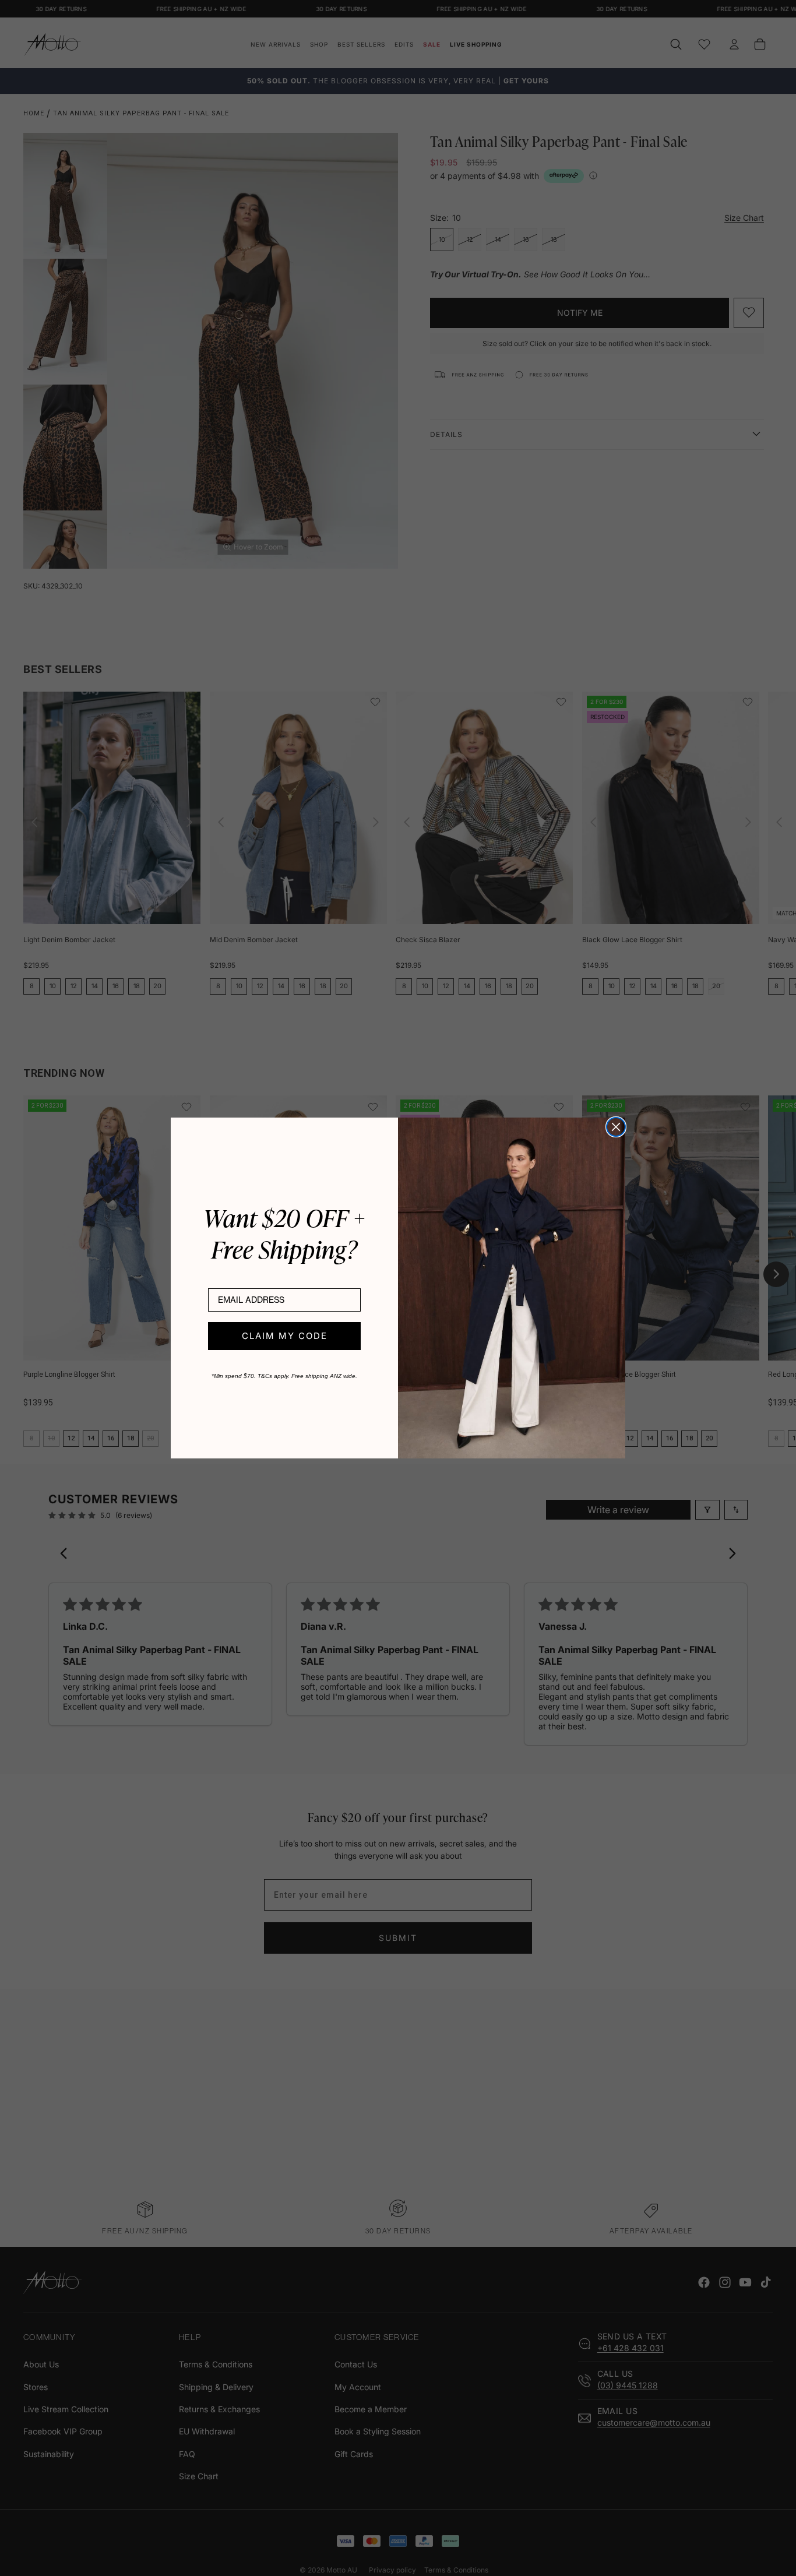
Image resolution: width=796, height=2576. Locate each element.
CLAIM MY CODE (285, 1336)
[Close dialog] (616, 1127)
